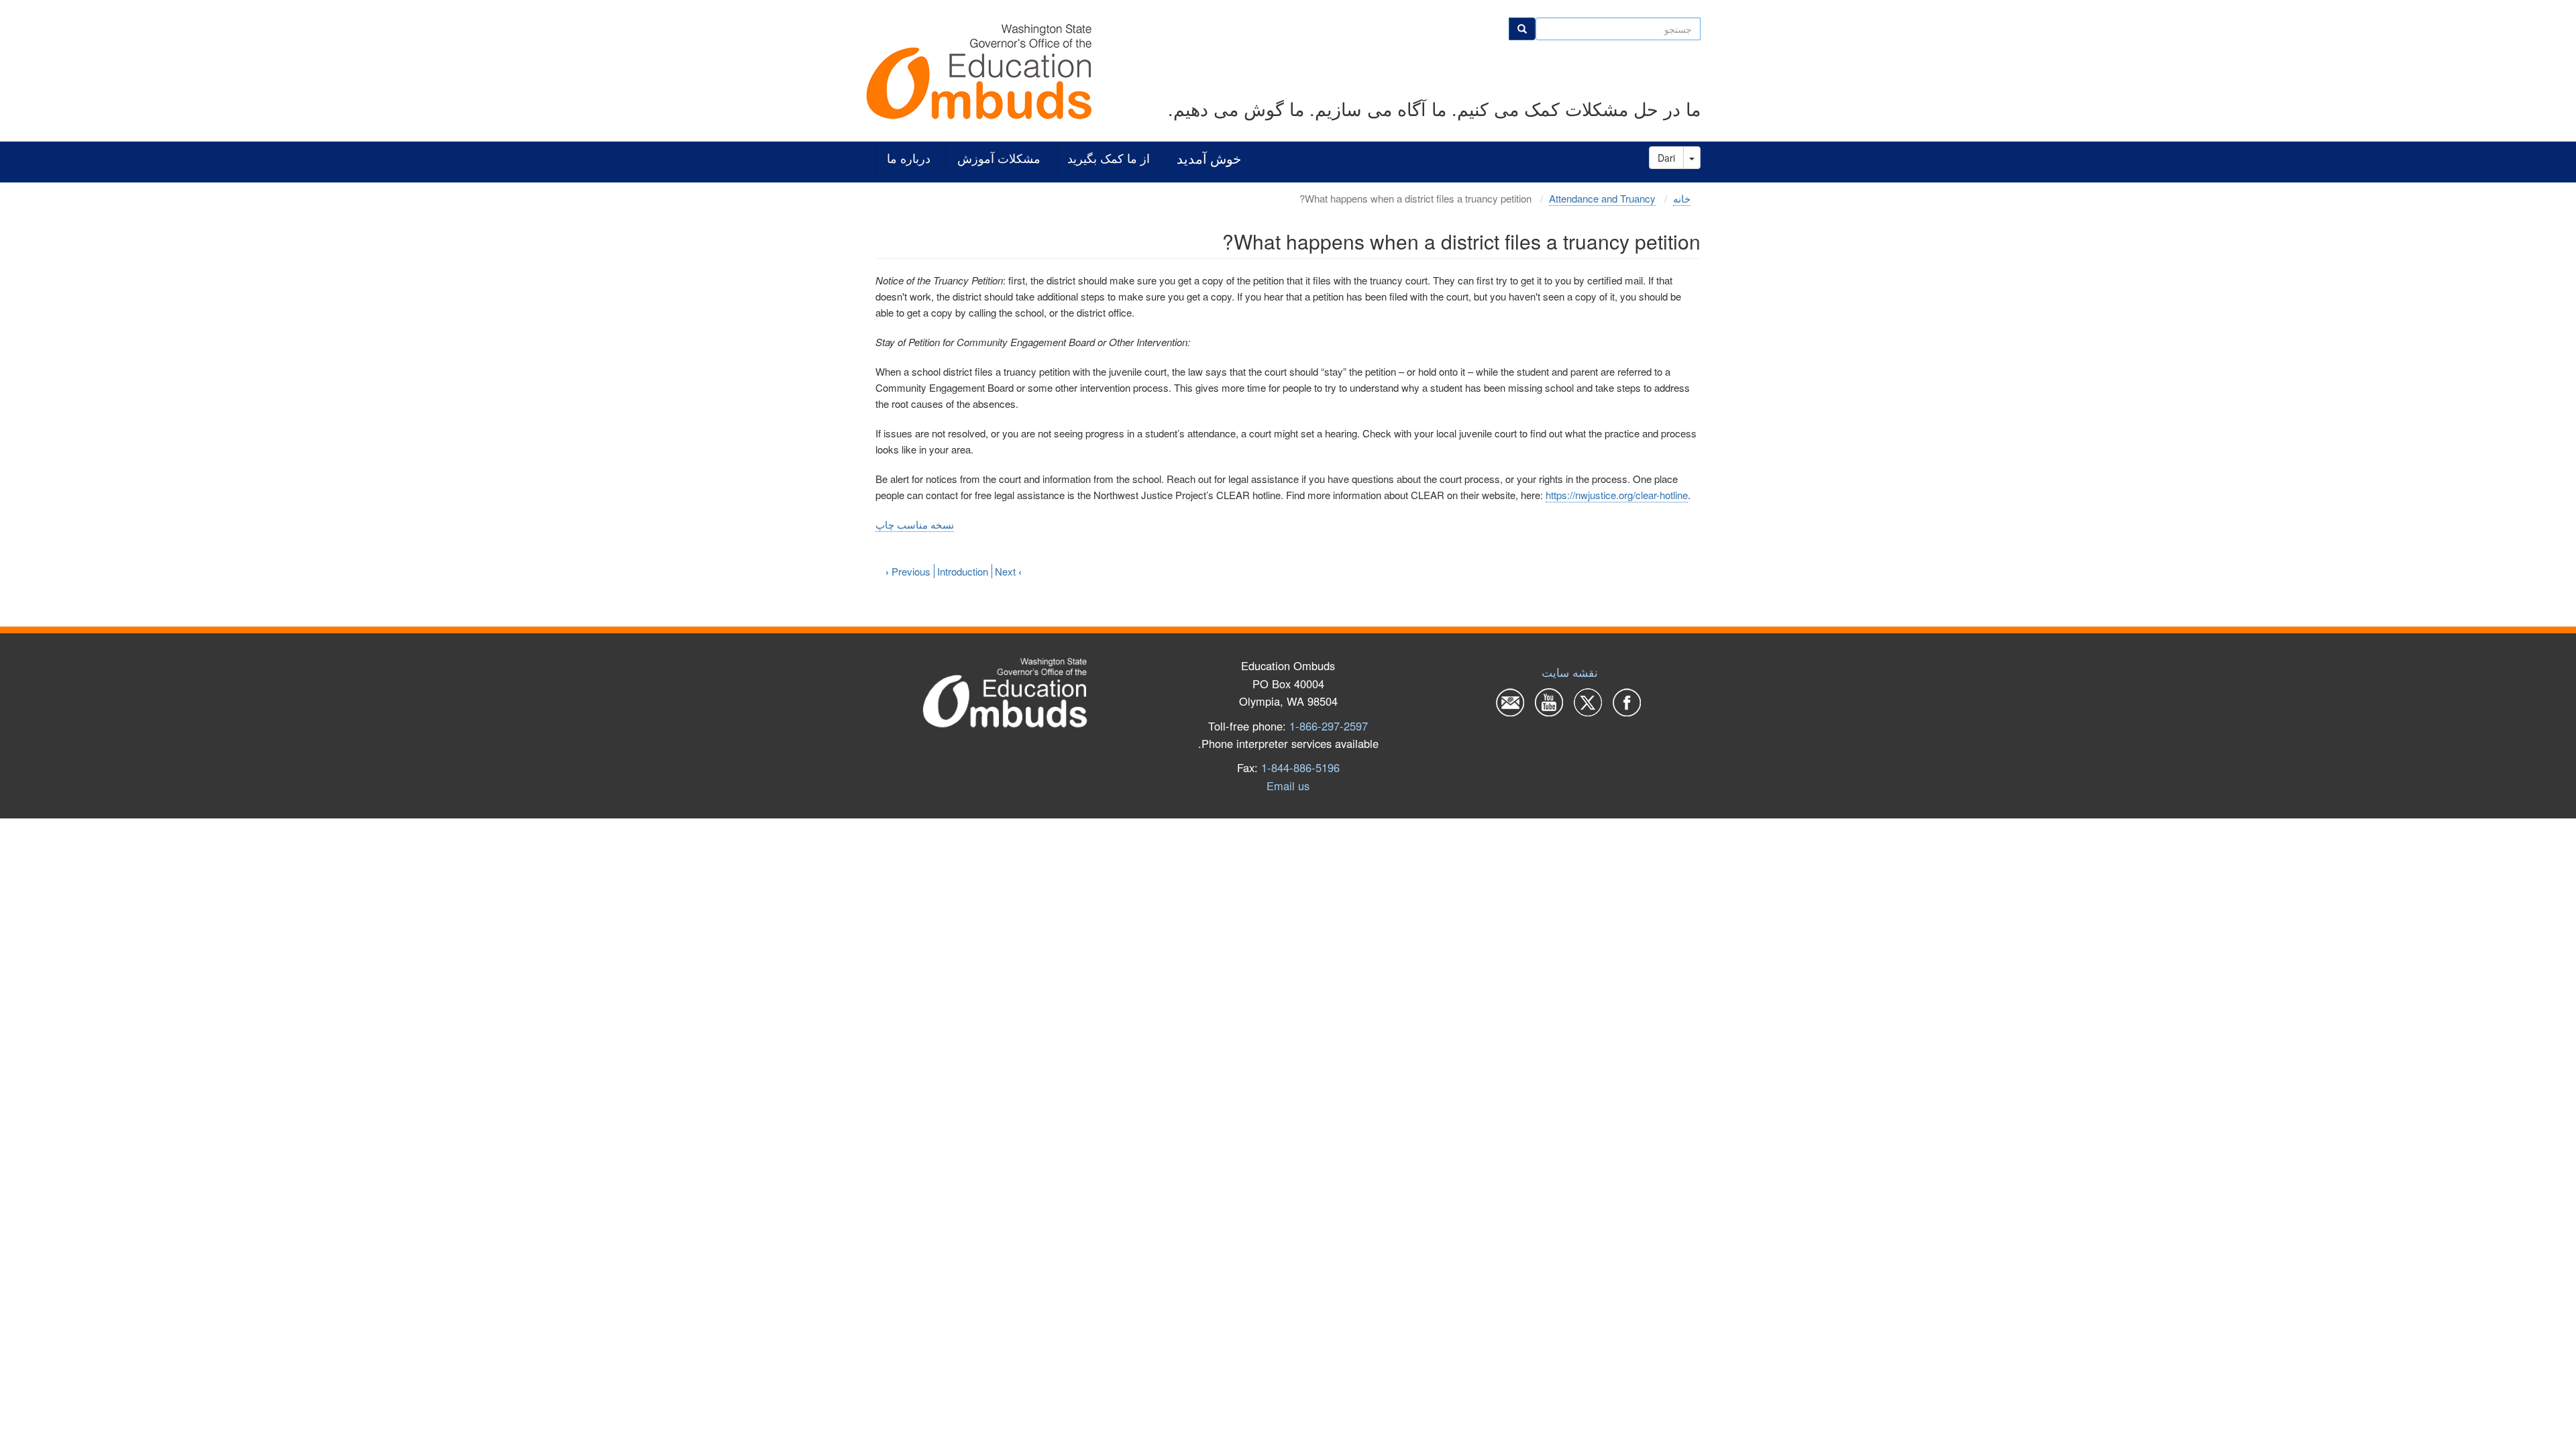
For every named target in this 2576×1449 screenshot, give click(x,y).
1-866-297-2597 (1329, 726)
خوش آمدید (1209, 159)
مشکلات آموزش (999, 159)
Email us (1288, 786)
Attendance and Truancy (1602, 198)
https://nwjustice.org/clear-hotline (1617, 495)
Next (1008, 571)
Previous (908, 571)
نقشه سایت (1570, 672)
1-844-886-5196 (1300, 767)
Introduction (963, 571)
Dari (1666, 158)
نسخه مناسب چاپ (915, 524)
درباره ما (909, 159)
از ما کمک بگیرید (1109, 159)
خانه (1682, 198)
